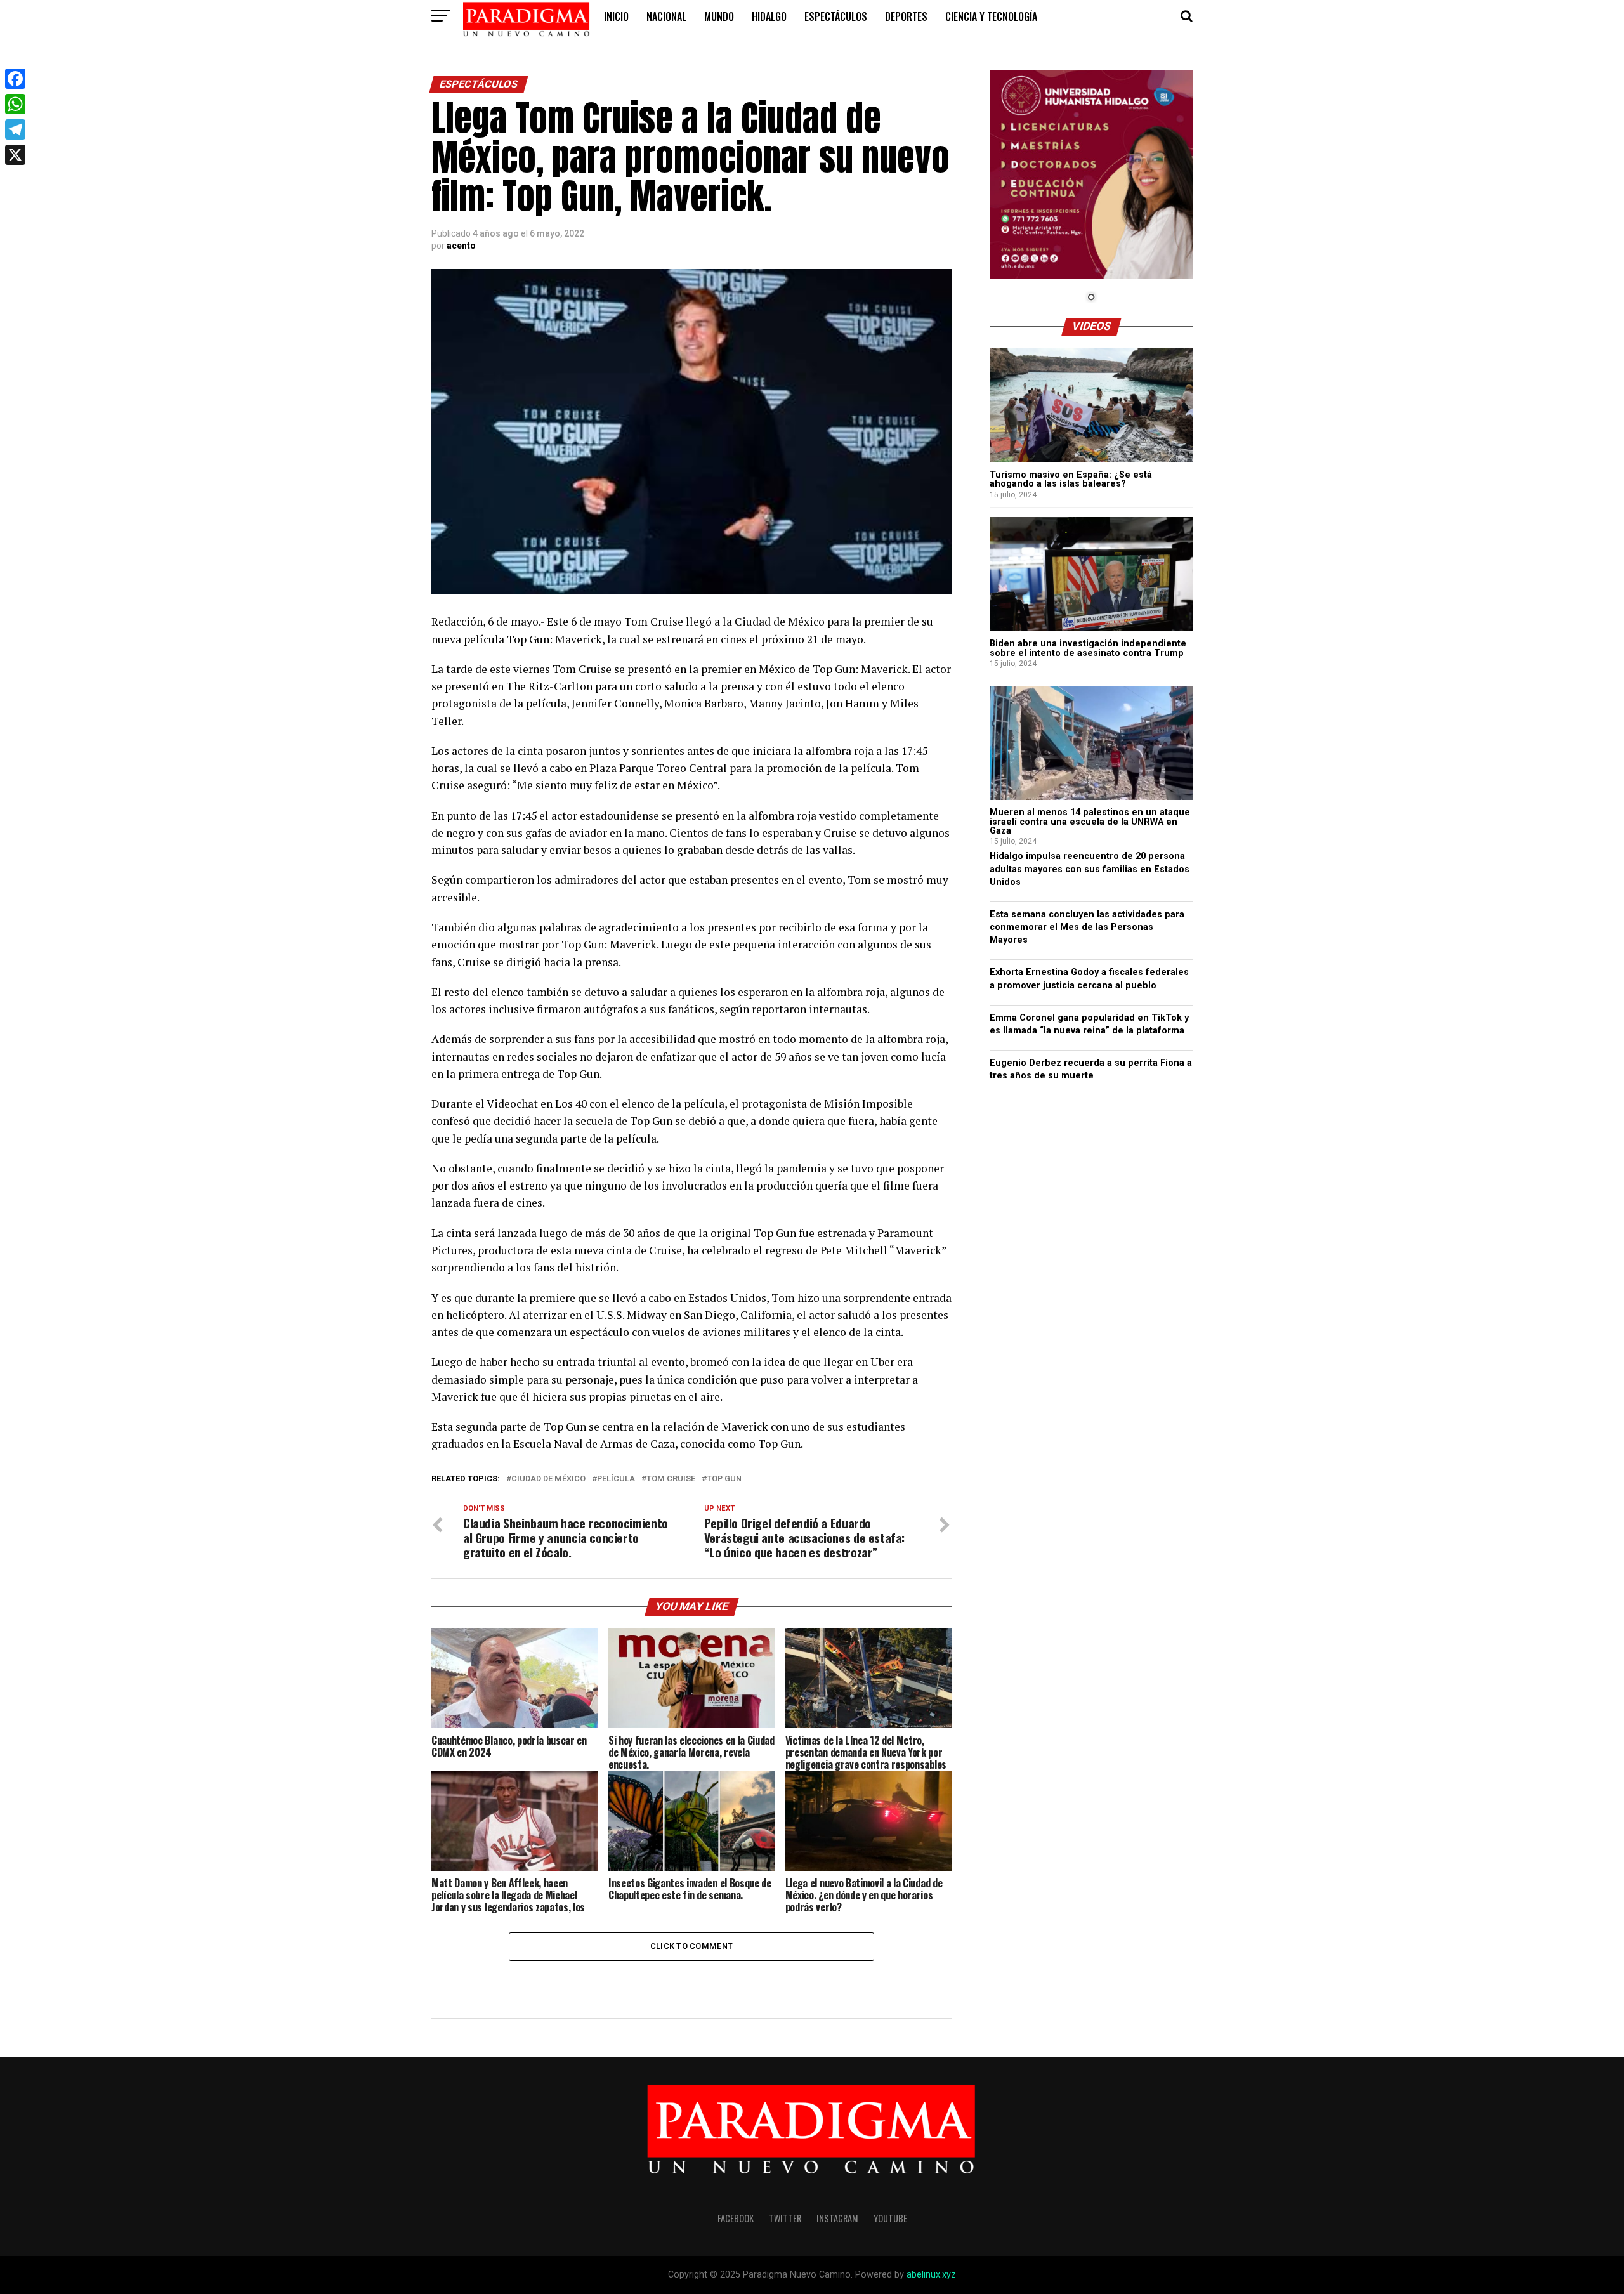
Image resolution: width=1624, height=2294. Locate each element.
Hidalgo (769, 16)
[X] (15, 155)
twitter (785, 2218)
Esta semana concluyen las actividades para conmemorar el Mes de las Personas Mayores (1087, 927)
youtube (890, 2218)
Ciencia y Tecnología (991, 16)
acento (461, 246)
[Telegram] (15, 129)
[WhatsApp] (15, 104)
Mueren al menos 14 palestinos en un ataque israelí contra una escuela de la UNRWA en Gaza (1090, 822)
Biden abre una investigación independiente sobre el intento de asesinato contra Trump (1088, 648)
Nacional (666, 16)
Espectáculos (836, 16)
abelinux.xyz (931, 2275)
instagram (837, 2218)
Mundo (719, 16)
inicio (616, 16)
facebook (736, 2218)
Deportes (906, 16)
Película (616, 1479)
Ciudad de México (548, 1479)
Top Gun (724, 1479)
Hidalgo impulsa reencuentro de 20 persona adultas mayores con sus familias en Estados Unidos (1090, 869)
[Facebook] (15, 79)
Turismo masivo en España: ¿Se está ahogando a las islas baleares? (1071, 479)
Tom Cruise (671, 1479)
